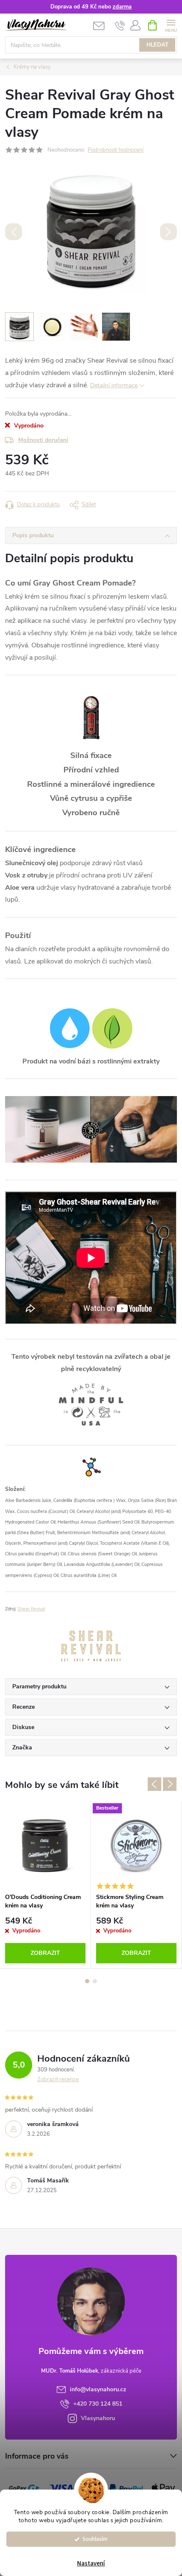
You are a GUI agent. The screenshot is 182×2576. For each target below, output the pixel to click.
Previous (154, 1784)
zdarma (122, 7)
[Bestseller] (136, 1845)
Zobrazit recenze (58, 2079)
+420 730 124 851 (98, 2404)
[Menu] (171, 25)
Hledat (157, 45)
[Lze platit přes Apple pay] (163, 2488)
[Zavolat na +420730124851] (120, 25)
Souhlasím (95, 2539)
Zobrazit (45, 1953)
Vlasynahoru (98, 2418)
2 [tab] (95, 1981)
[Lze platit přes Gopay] (24, 2488)
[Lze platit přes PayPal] (126, 2488)
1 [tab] (87, 1981)
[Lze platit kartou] (61, 2488)
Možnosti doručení (43, 440)
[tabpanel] (45, 1885)
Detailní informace (114, 385)
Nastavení (91, 2564)
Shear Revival (31, 1609)
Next (170, 1784)
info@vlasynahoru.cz (98, 2389)
